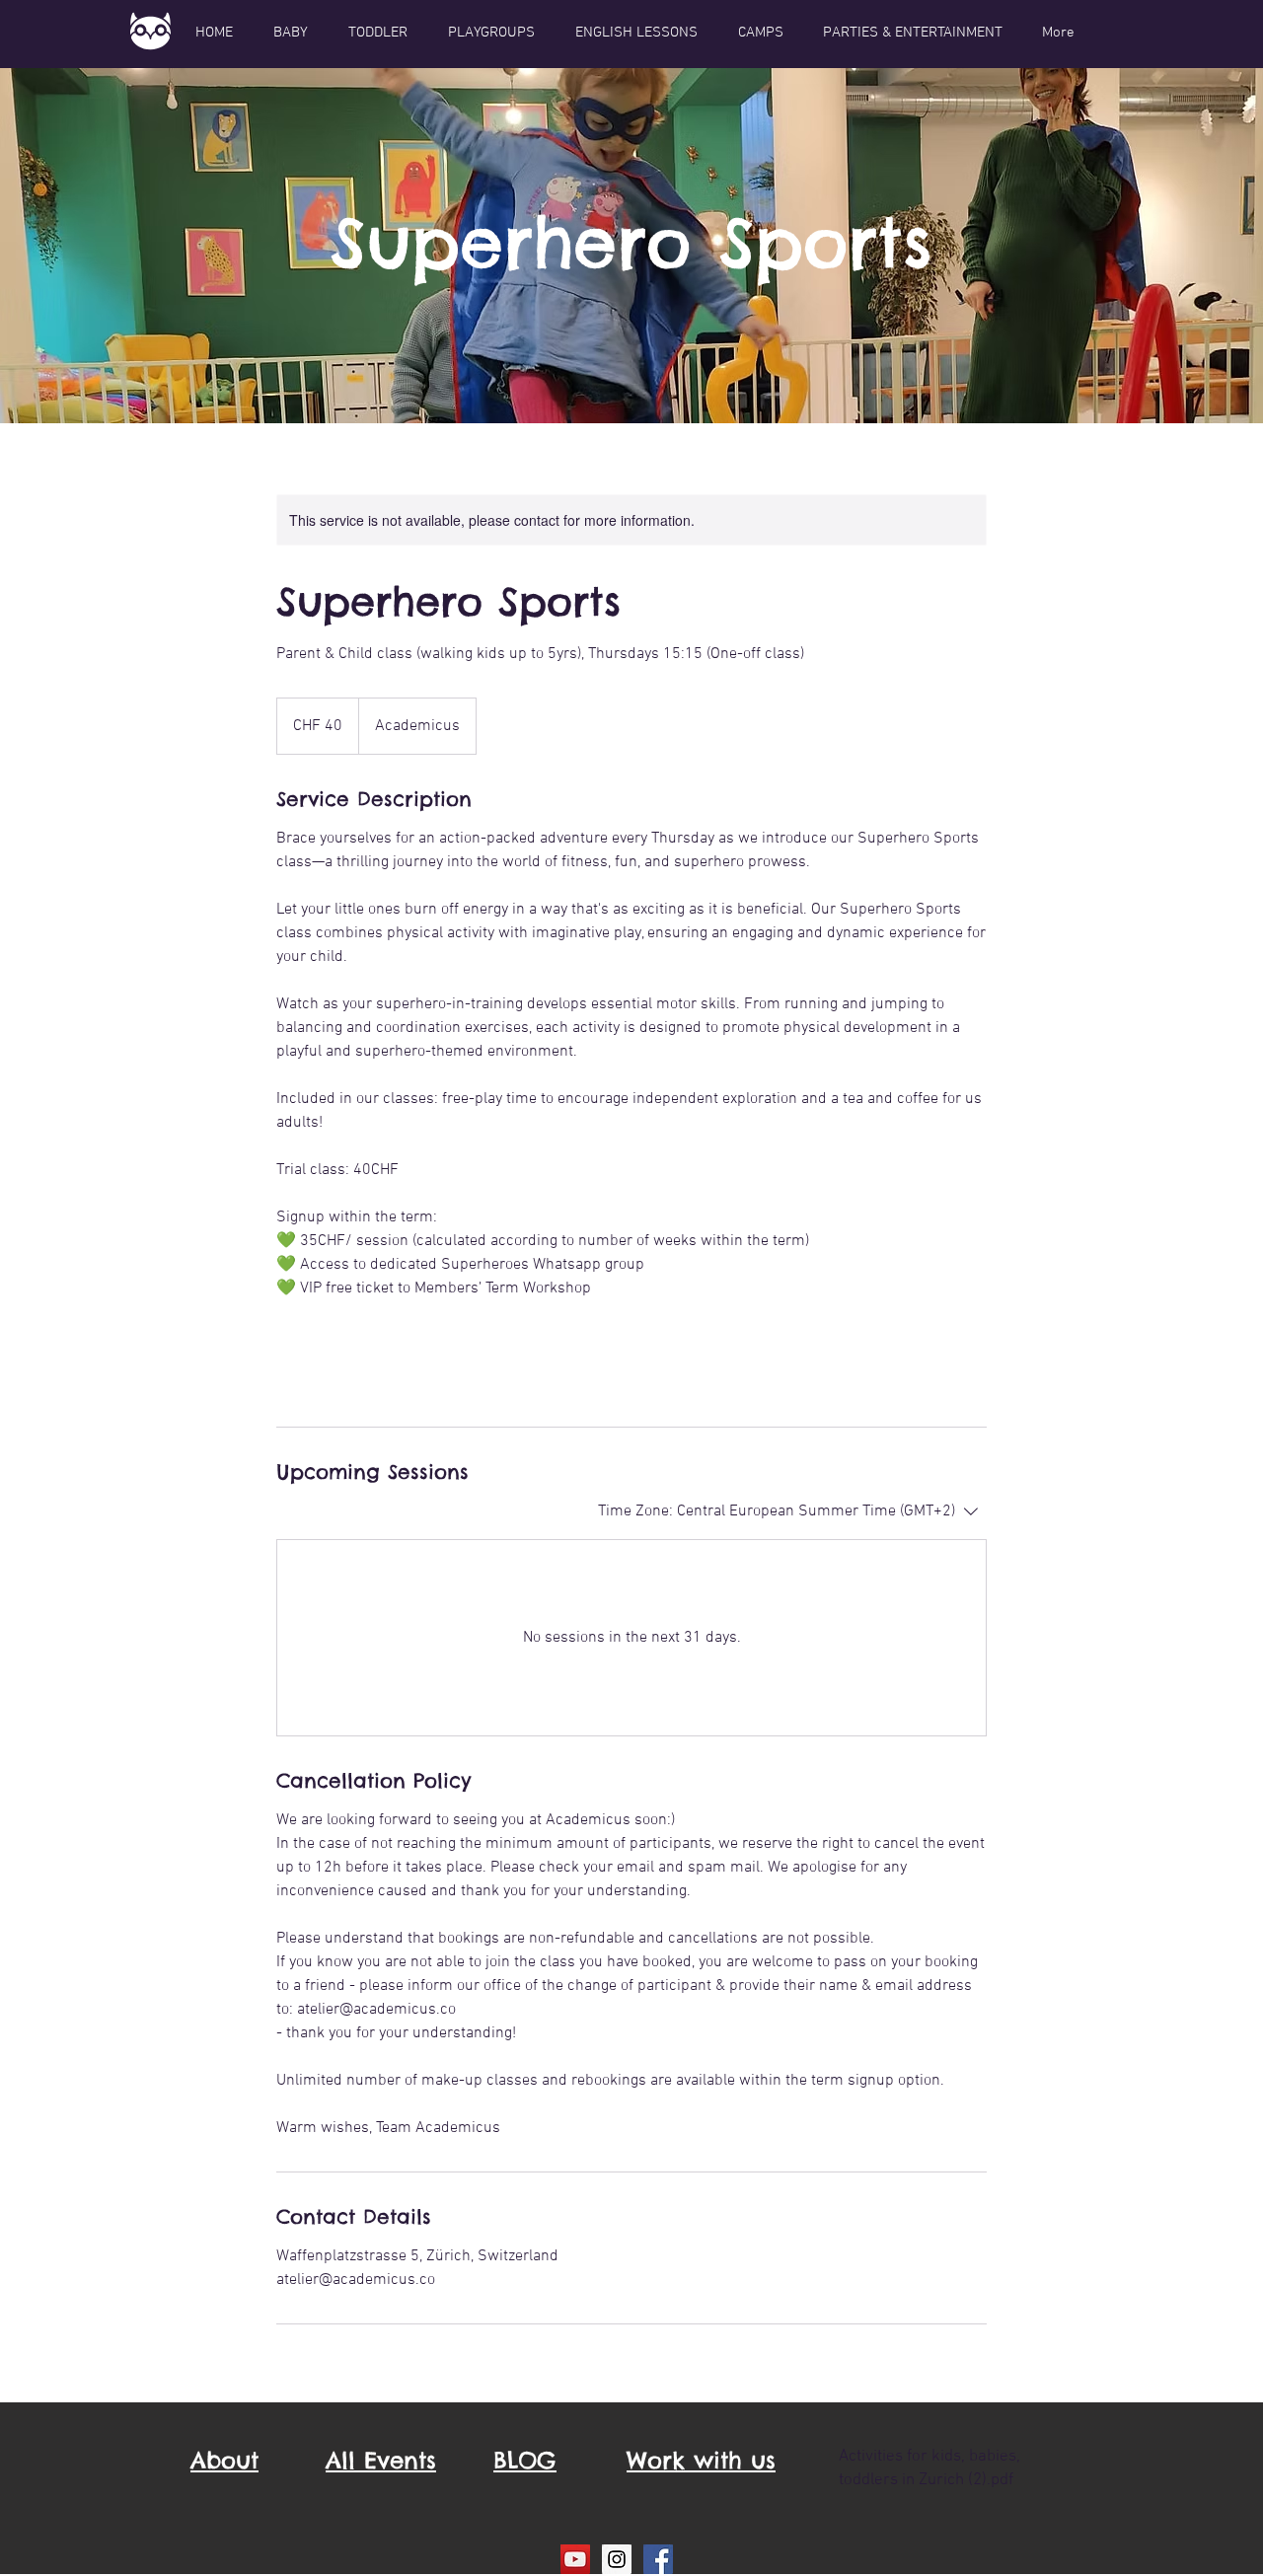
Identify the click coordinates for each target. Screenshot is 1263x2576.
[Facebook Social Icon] (658, 2559)
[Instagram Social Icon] (617, 2559)
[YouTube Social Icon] (575, 2559)
